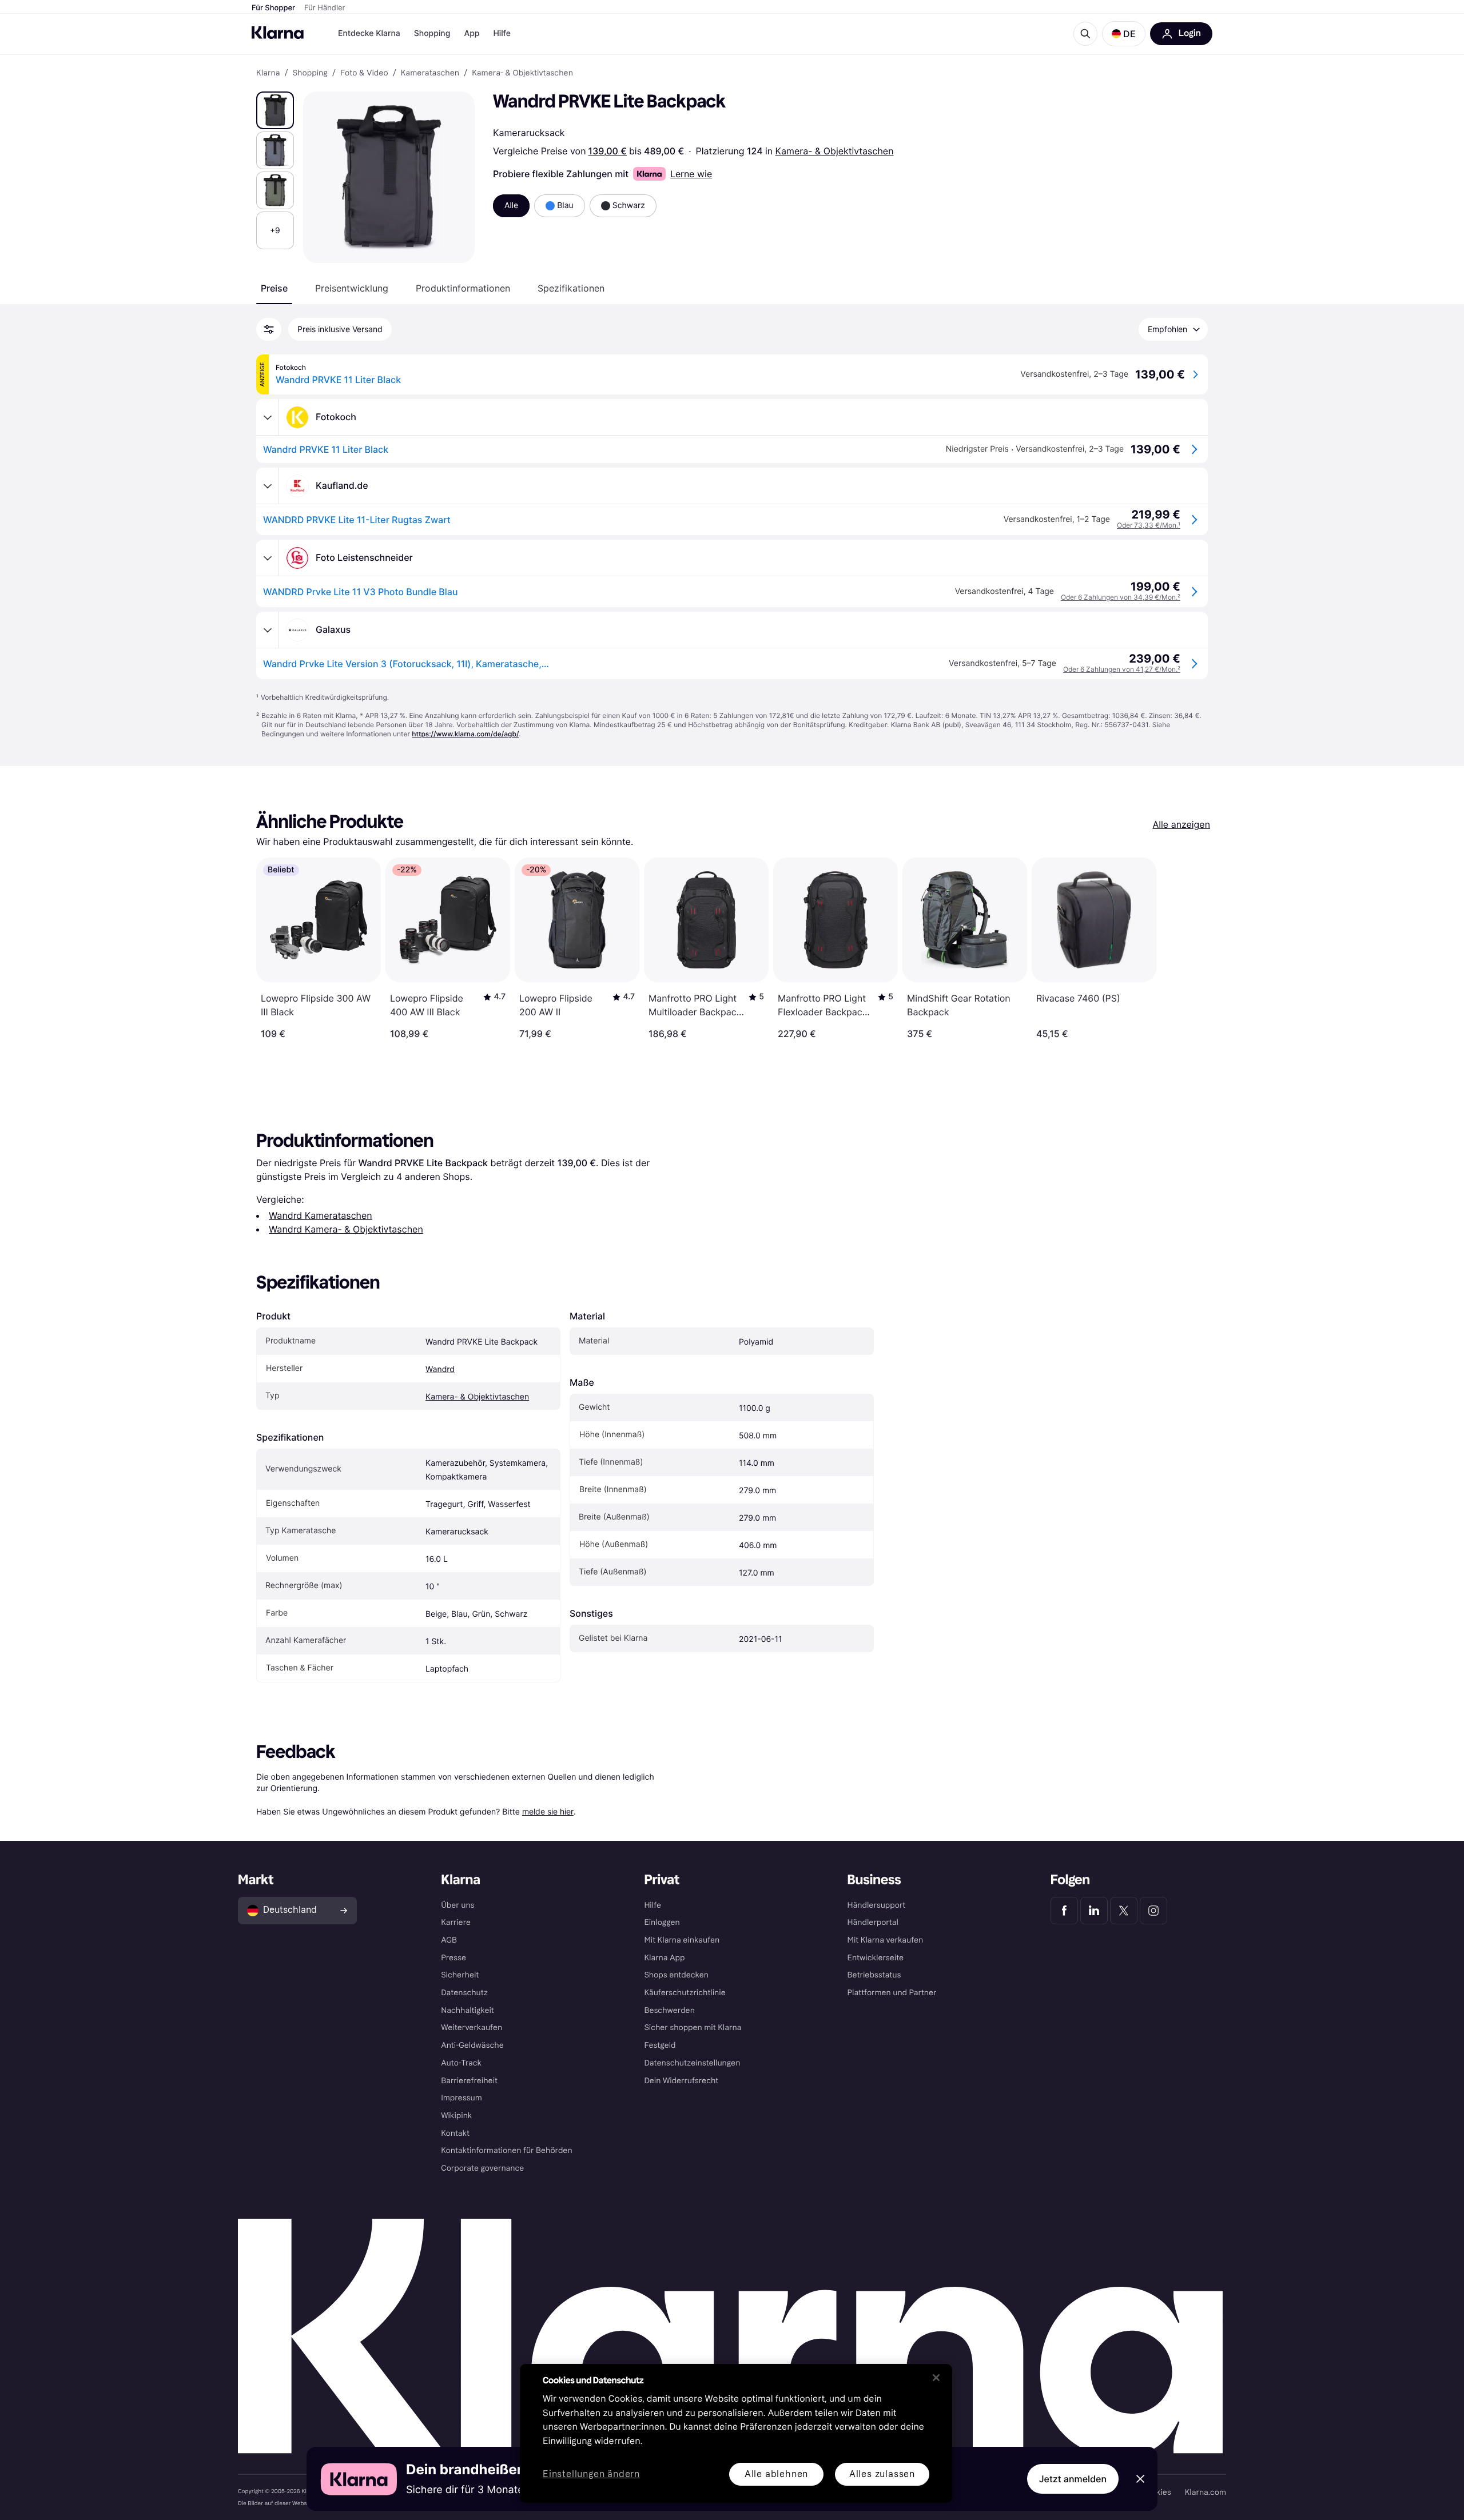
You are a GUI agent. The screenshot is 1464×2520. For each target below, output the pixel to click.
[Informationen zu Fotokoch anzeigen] (268, 417)
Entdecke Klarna (369, 33)
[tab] (274, 288)
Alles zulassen (882, 2474)
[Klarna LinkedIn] (1094, 1911)
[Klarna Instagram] (1153, 1911)
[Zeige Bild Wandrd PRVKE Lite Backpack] (275, 110)
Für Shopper (273, 8)
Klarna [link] (268, 73)
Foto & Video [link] (364, 73)
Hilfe (502, 33)
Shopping (432, 33)
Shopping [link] (310, 73)
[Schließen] (936, 2378)
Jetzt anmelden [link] (1073, 2479)
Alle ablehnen (776, 2474)
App (472, 33)
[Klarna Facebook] (1064, 1911)
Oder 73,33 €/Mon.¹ (1149, 525)
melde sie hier (548, 1811)
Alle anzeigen (1181, 824)
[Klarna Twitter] (1124, 1911)
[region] (736, 2433)
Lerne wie (691, 174)
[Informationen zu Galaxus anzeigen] (268, 630)
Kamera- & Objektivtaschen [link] (522, 73)
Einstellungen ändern (591, 2475)
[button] (1124, 34)
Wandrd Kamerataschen (321, 1215)
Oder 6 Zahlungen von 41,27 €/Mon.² (1122, 669)
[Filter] (269, 329)
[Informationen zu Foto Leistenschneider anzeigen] (268, 558)
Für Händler (325, 8)
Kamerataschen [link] (430, 73)
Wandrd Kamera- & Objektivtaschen (346, 1229)
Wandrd (440, 1369)
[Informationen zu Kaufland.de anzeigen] (268, 486)
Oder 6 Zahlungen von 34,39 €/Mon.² (1121, 597)
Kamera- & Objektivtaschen (835, 151)
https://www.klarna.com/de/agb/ (465, 734)
